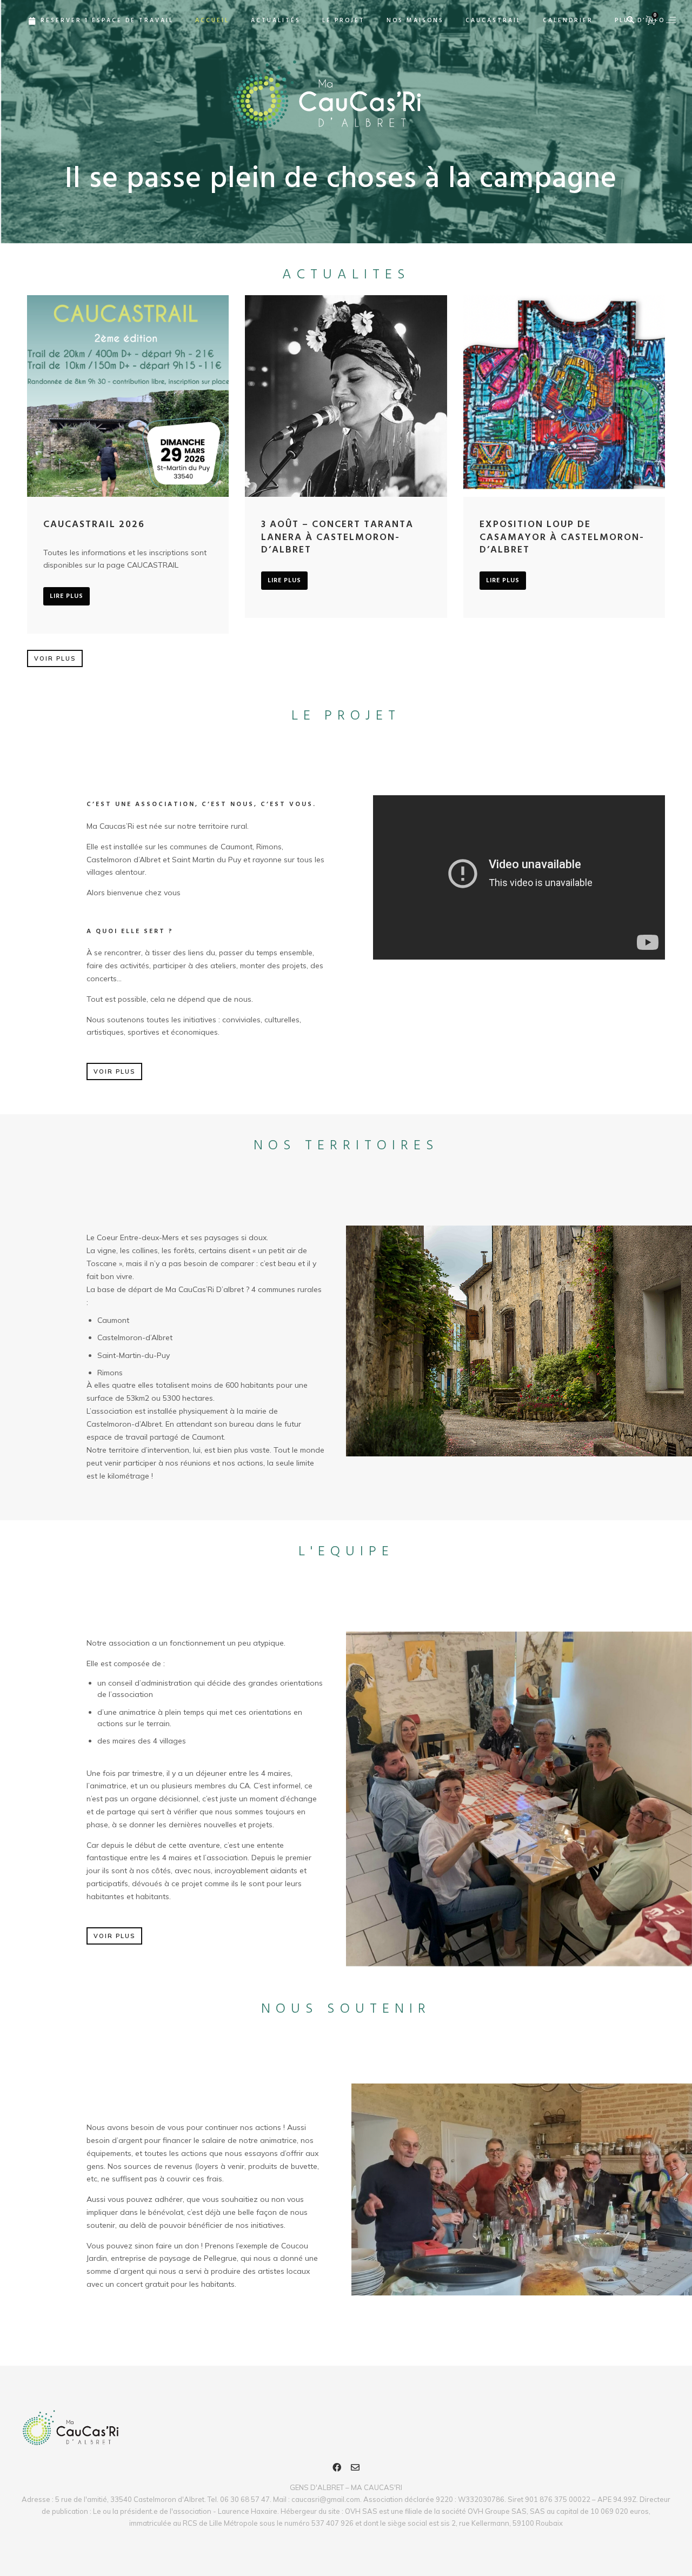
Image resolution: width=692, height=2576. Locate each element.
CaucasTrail (493, 21)
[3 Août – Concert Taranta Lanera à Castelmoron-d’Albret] (346, 396)
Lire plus (66, 596)
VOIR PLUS (55, 658)
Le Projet (344, 21)
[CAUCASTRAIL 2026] (128, 396)
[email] (355, 2469)
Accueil (212, 21)
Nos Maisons (415, 21)
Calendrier (568, 21)
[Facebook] (337, 2469)
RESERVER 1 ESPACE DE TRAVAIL (107, 21)
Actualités (276, 21)
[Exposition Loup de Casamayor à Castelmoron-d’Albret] (564, 396)
